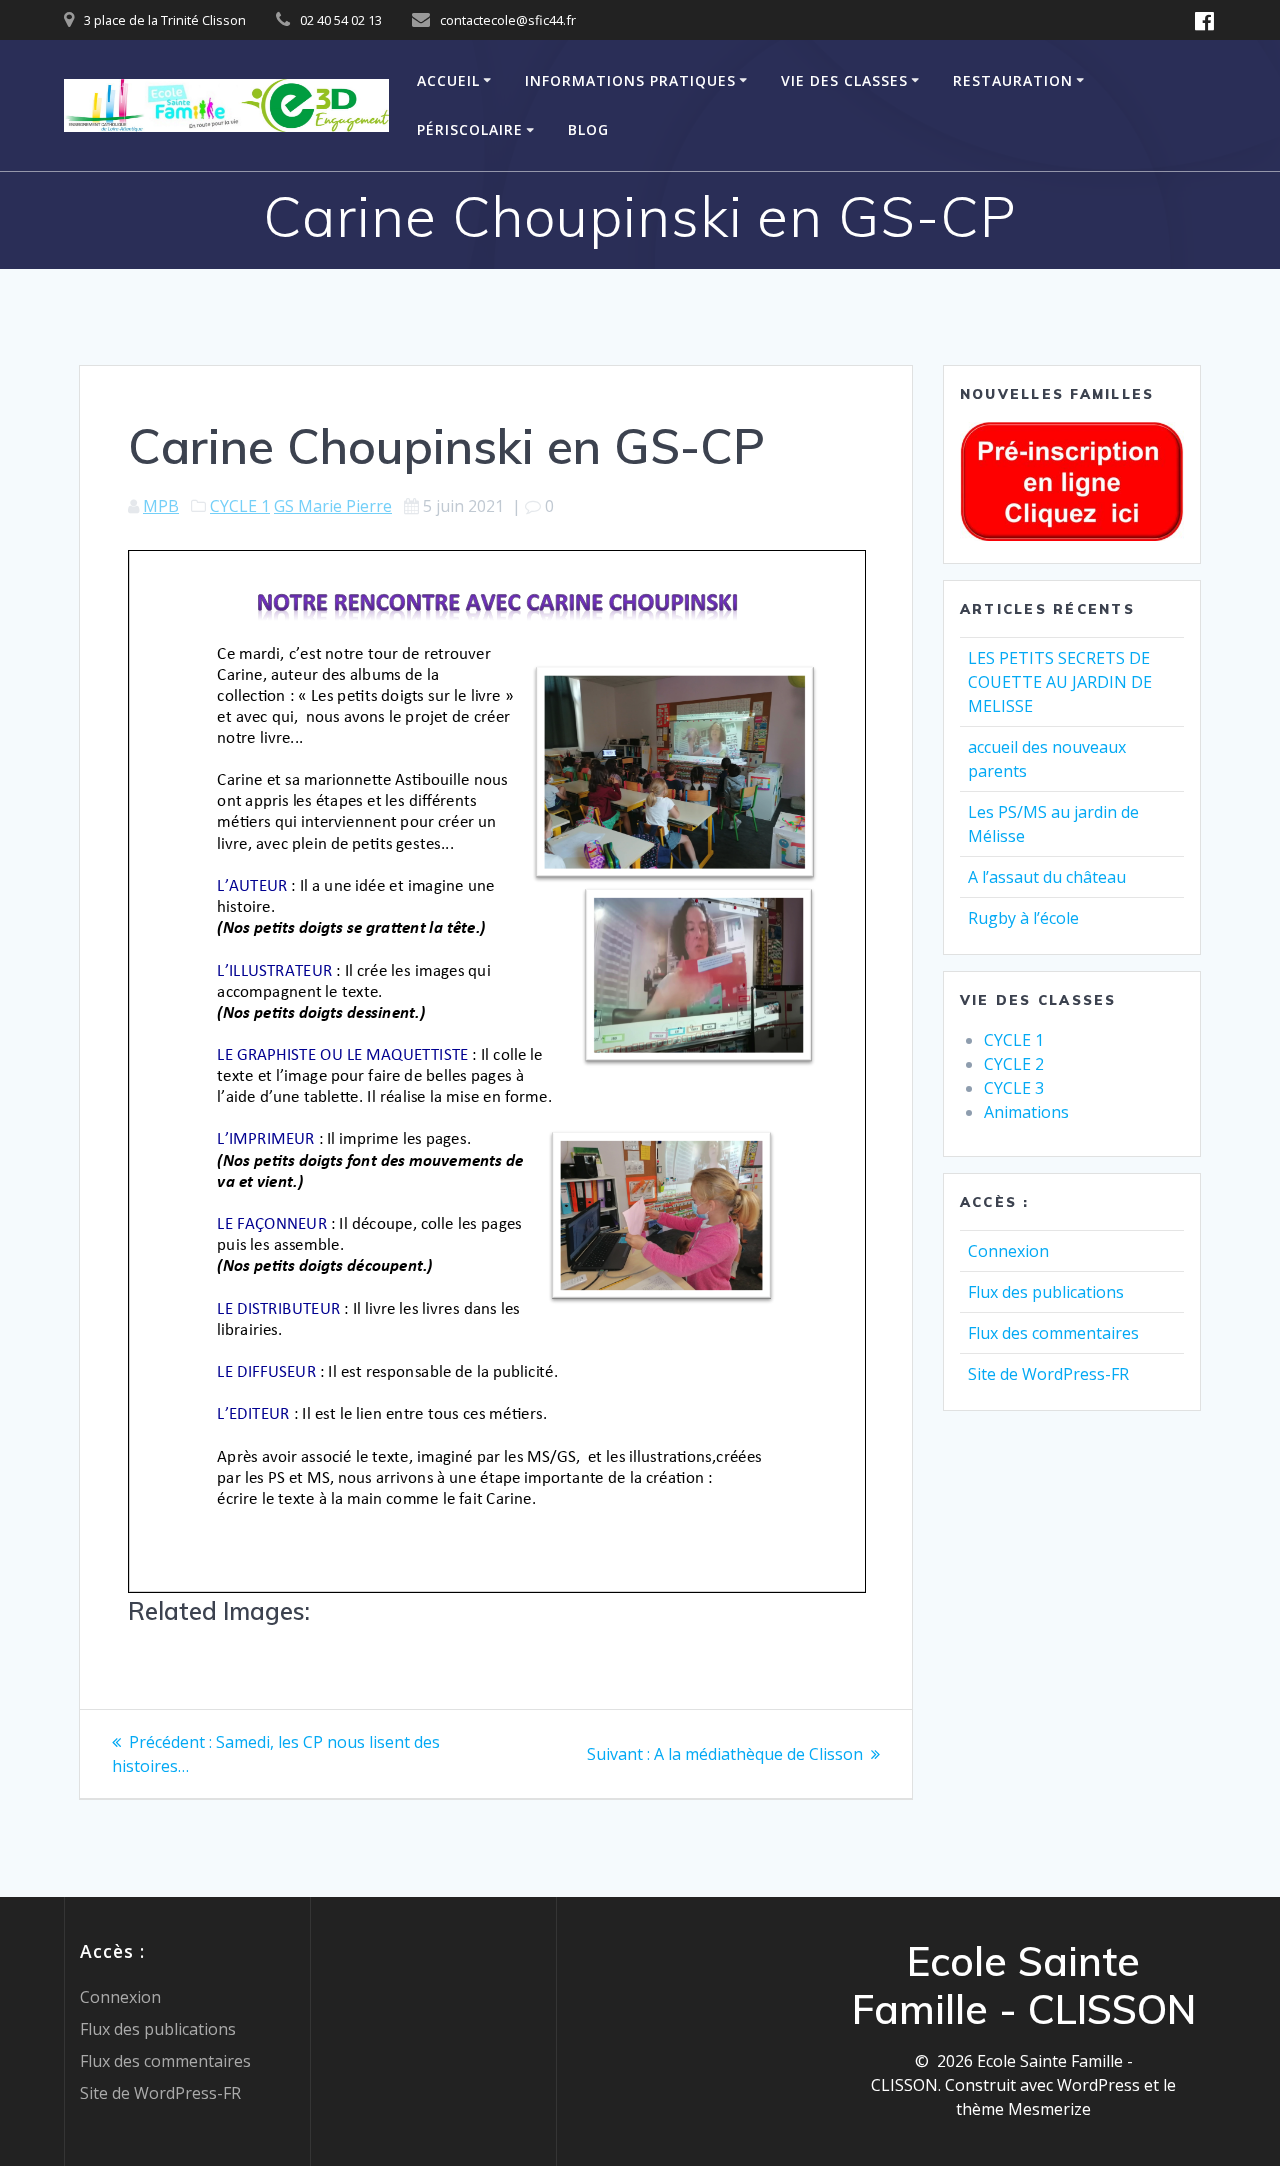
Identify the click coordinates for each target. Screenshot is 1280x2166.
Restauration (1013, 80)
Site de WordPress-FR (1048, 1374)
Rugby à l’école (1023, 918)
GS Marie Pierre (333, 506)
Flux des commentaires (1053, 1333)
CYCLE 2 (1014, 1064)
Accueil (448, 80)
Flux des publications (1046, 1292)
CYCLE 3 (1014, 1088)
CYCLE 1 (240, 506)
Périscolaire (470, 129)
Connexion (1008, 1251)
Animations (1026, 1112)
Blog (588, 129)
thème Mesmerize (1023, 2109)
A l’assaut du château (1047, 877)
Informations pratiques (630, 80)
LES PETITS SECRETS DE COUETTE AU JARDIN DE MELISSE (1060, 682)
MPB (161, 506)
